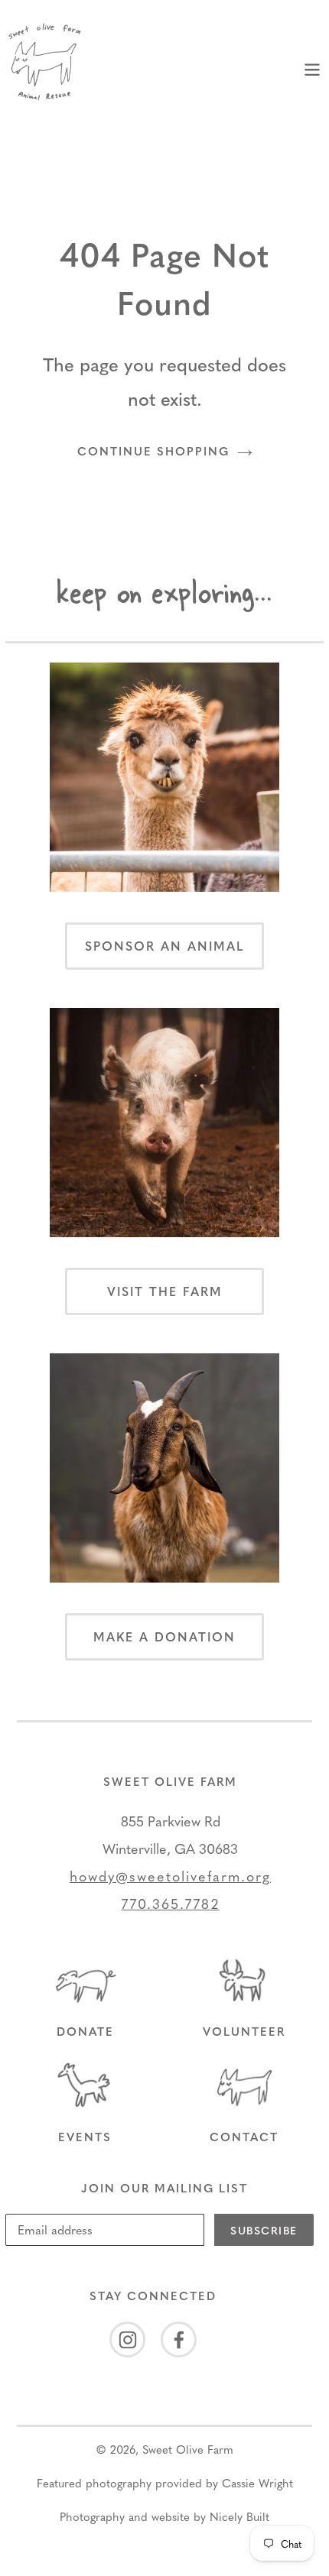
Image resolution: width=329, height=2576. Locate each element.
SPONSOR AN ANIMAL (165, 946)
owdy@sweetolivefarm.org (175, 1876)
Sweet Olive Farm (188, 2449)
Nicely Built (239, 2516)
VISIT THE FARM (165, 1291)
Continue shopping (153, 451)
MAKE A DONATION (164, 1636)
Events (85, 2137)
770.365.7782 (171, 1903)
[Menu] (312, 67)
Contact (244, 2137)
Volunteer (244, 2031)
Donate (85, 2031)
